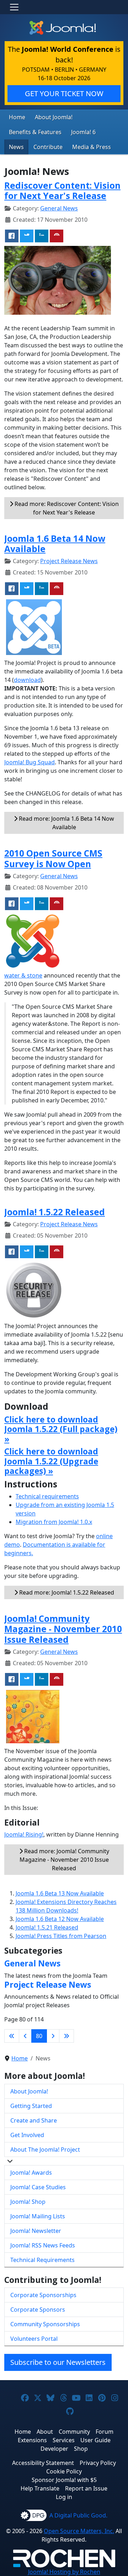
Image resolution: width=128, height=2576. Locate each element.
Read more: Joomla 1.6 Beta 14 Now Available (66, 823)
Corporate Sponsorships (43, 2295)
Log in (64, 2497)
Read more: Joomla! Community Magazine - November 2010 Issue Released (64, 1860)
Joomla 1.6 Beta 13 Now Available (60, 1893)
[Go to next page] (53, 2036)
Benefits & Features (35, 132)
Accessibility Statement (43, 2463)
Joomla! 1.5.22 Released (55, 1212)
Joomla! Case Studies (38, 2187)
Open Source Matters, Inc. (79, 2531)
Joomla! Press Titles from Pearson (61, 1936)
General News (59, 208)
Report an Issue (86, 2488)
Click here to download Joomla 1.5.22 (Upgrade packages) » (51, 1461)
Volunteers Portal (34, 2339)
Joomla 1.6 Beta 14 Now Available (55, 544)
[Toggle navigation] (14, 7)
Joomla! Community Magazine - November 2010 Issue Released (63, 1629)
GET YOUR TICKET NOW (64, 93)
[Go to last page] (66, 2036)
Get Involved (27, 2135)
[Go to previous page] (25, 2036)
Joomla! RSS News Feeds (43, 2245)
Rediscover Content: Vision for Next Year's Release (62, 191)
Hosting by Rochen (64, 2572)
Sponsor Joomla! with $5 (64, 2480)
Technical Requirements (42, 2260)
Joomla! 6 (83, 132)
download (27, 680)
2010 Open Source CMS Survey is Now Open (53, 858)
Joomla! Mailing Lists (38, 2216)
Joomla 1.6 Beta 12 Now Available (60, 1919)
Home (17, 117)
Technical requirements (47, 1496)
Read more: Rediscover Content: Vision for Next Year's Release (66, 508)
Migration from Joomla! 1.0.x (54, 1522)
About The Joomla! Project (45, 2150)
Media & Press (92, 147)
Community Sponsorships (45, 2324)
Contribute (48, 147)
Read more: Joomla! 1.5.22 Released (66, 1592)
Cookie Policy (64, 2471)
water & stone (23, 975)
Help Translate (40, 2488)
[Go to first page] (12, 2036)
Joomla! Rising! (24, 1834)
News (16, 147)
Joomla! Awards (31, 2173)
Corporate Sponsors (38, 2310)
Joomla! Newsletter (36, 2231)
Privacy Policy (98, 2463)
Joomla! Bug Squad (30, 762)
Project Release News (69, 561)
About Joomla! (54, 117)
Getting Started (31, 2106)
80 (39, 2036)
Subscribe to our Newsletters (58, 2362)
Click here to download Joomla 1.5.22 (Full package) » (61, 1429)
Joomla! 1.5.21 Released (47, 1927)
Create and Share (34, 2120)
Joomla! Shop (28, 2202)
